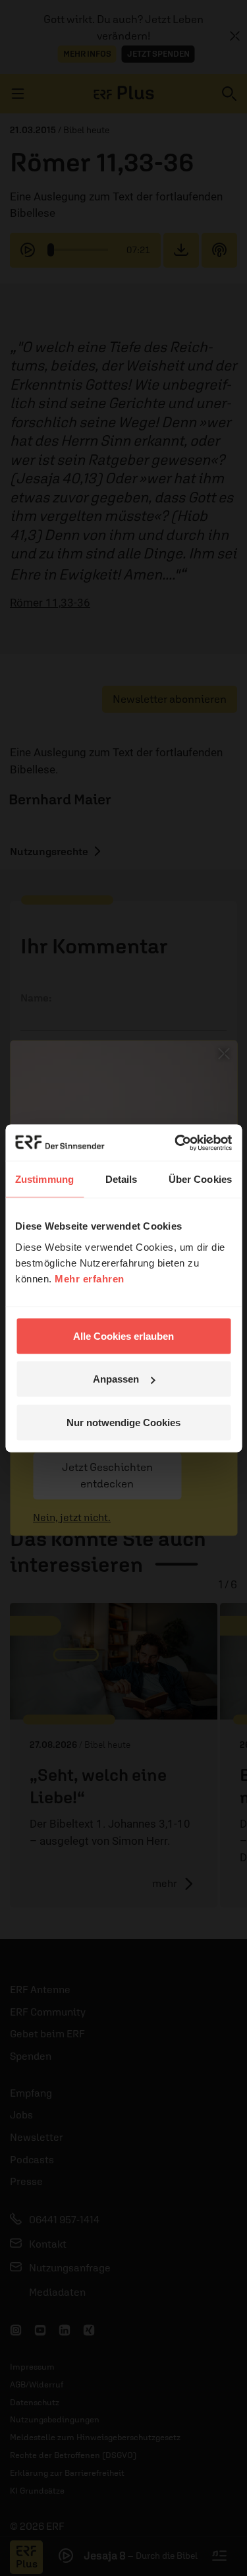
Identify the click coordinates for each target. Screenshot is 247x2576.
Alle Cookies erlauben (123, 1335)
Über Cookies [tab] (200, 1179)
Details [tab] (122, 1179)
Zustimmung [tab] (44, 1179)
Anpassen (116, 1379)
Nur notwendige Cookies (123, 1422)
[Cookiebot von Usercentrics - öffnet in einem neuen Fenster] (176, 1143)
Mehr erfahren (90, 1278)
